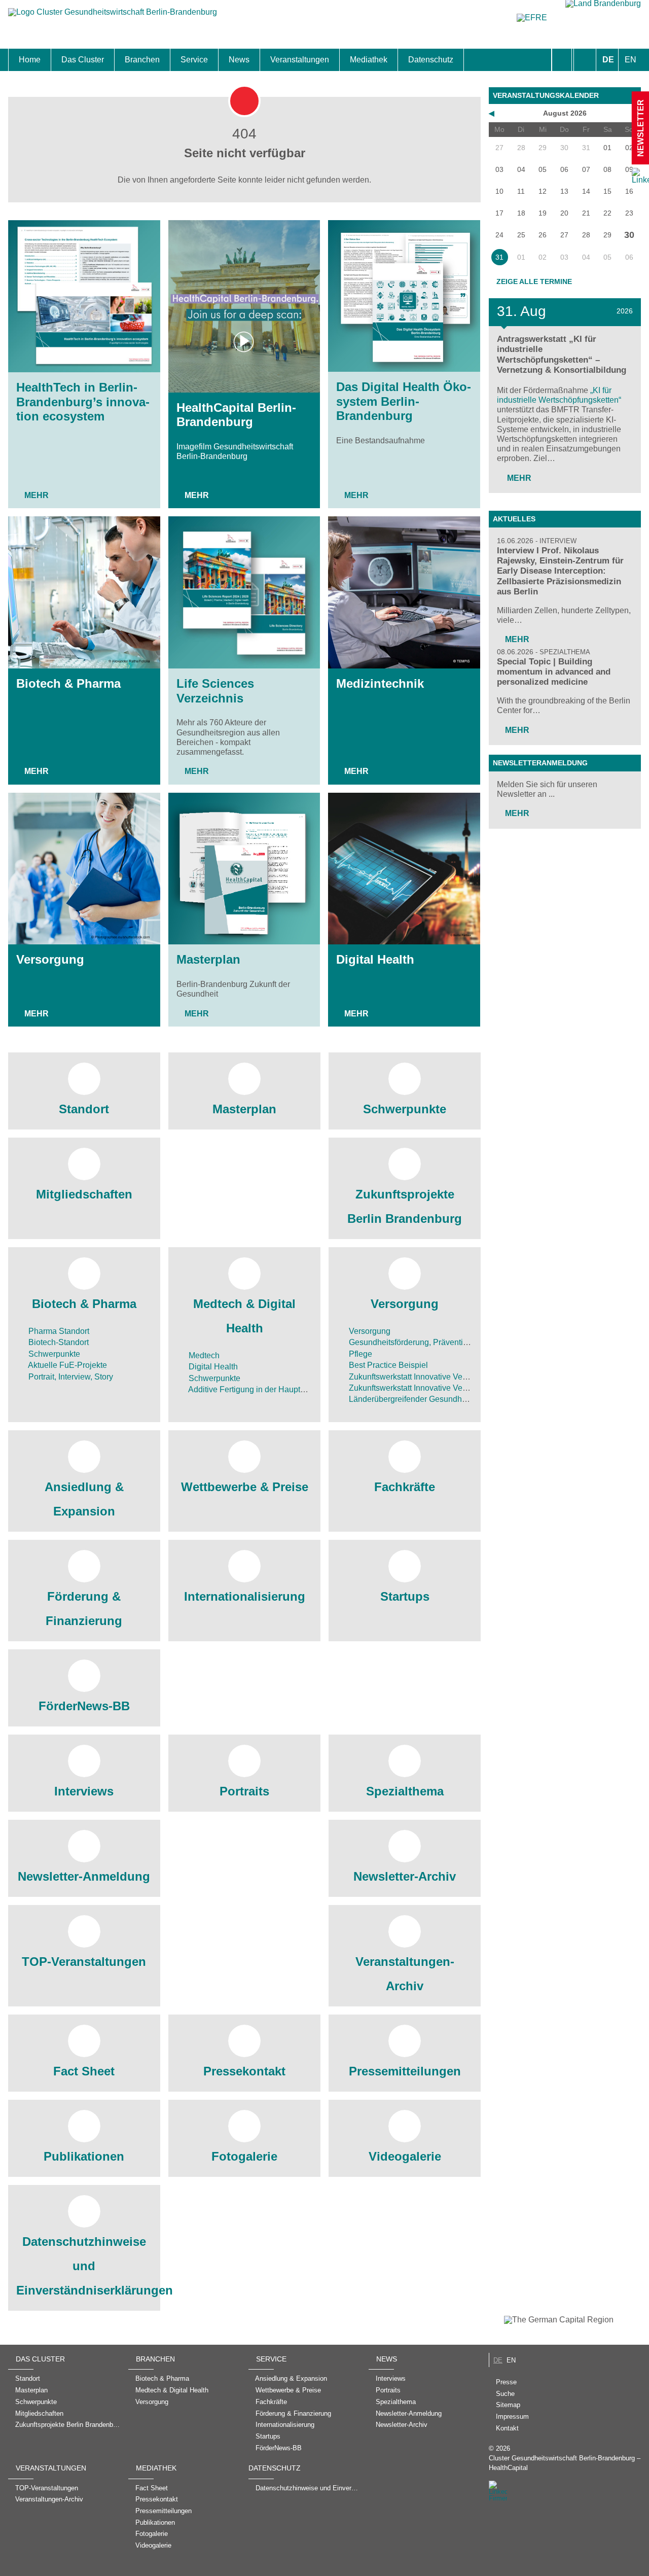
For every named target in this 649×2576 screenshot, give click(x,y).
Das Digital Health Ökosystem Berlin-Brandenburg (404, 401)
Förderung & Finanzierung (84, 1609)
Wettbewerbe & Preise (245, 1487)
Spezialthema (405, 1791)
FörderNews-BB (84, 1706)
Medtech (203, 1355)
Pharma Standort (58, 1331)
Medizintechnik (380, 683)
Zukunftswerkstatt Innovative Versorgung (421, 1377)
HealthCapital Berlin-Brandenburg (236, 415)
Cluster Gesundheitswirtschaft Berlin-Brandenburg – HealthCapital (565, 2463)
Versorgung (50, 959)
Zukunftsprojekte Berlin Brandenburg (405, 1206)
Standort (84, 1109)
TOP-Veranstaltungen (84, 1962)
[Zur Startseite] (113, 17)
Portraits (244, 1791)
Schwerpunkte (405, 1109)
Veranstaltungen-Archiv (405, 1974)
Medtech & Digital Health (244, 1316)
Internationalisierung (245, 1596)
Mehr (37, 495)
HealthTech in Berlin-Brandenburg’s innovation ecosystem (83, 402)
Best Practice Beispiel (387, 1365)
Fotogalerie (244, 2156)
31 (499, 257)
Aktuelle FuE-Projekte (67, 1365)
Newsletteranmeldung (540, 763)
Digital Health (375, 959)
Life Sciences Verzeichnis (215, 691)
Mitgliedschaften (84, 1194)
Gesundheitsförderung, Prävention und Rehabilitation (443, 1342)
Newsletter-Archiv (405, 1876)
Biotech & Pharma (68, 683)
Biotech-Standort (58, 1342)
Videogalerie (405, 2156)
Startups (405, 1596)
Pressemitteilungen (405, 2071)
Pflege (359, 1354)
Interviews (84, 1791)
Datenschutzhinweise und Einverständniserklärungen (84, 2266)
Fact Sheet (84, 2071)
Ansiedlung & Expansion (84, 1499)
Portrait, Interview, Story (70, 1377)
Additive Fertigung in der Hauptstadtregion (263, 1389)
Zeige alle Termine (534, 281)
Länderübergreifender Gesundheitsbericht (423, 1399)
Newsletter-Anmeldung (84, 1876)
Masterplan (208, 959)
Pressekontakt (244, 2071)
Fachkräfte (405, 1487)
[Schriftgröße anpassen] (585, 60)
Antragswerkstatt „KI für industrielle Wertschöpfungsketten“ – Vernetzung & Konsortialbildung (562, 354)
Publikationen (84, 2156)
